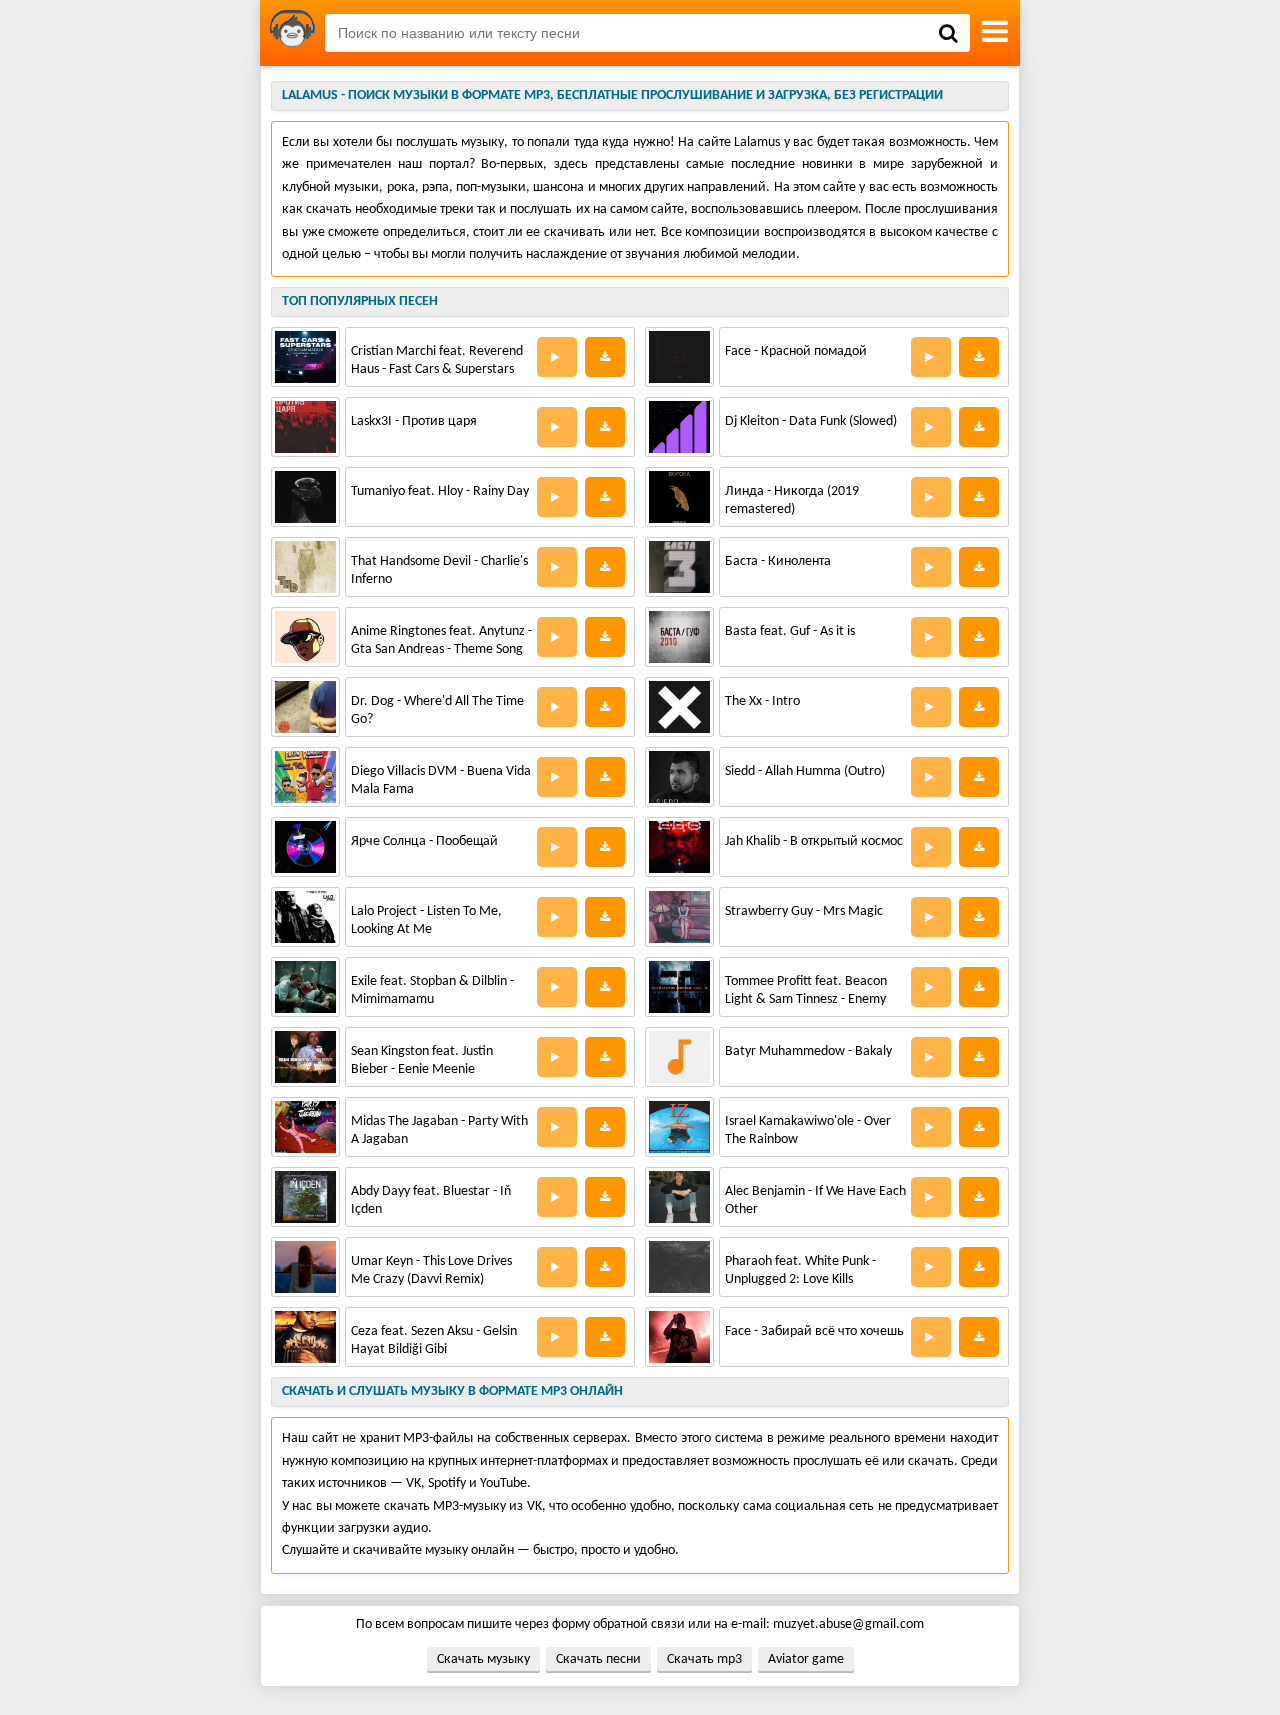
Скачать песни (598, 1659)
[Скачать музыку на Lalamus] (292, 33)
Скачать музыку (483, 1659)
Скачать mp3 (704, 1659)
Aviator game (806, 1659)
